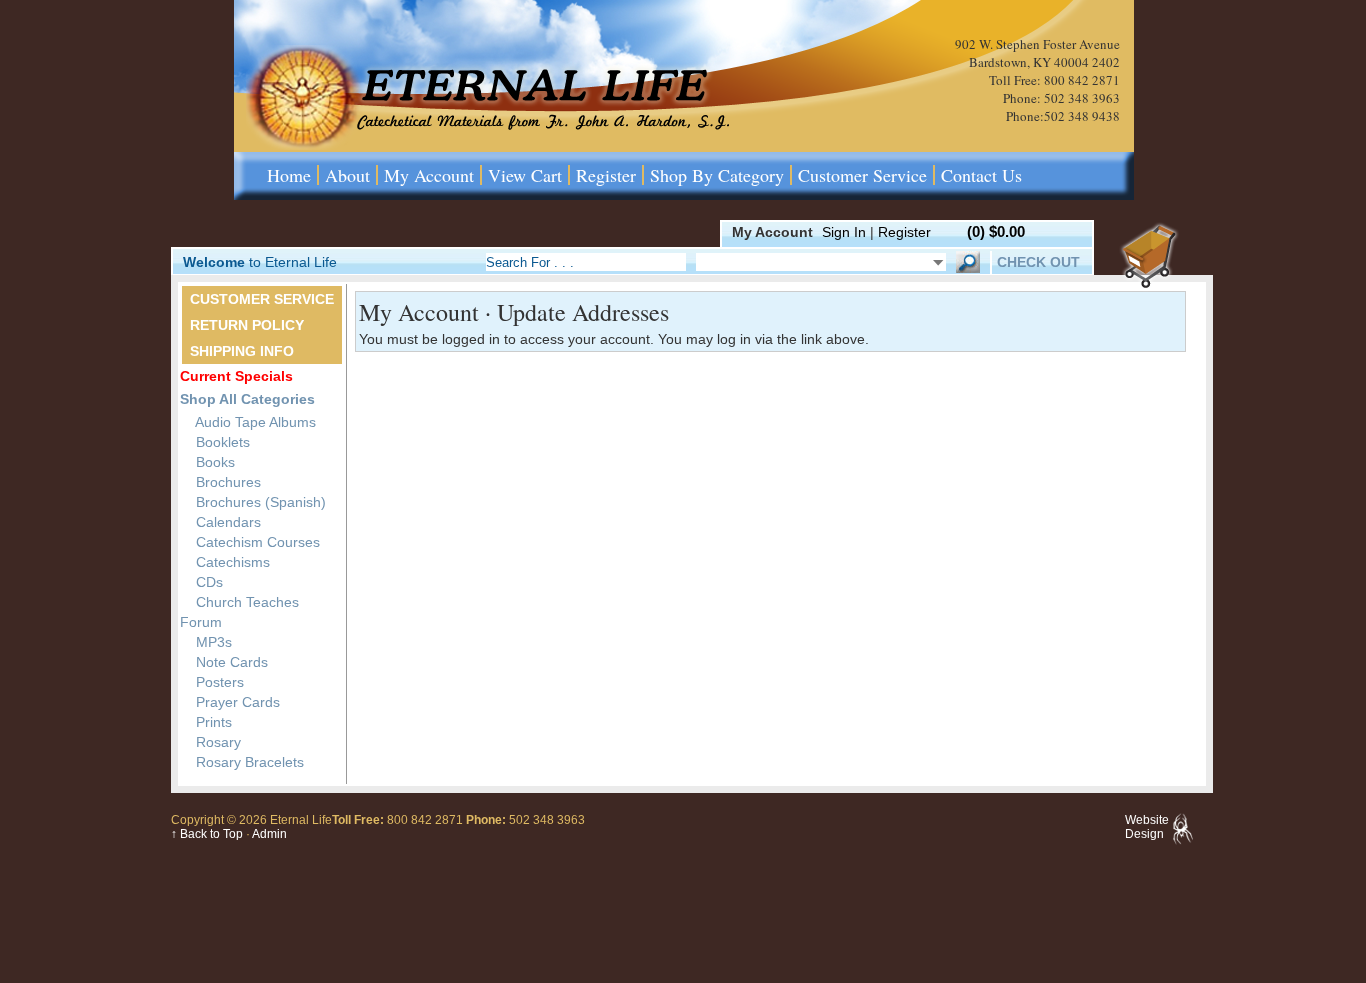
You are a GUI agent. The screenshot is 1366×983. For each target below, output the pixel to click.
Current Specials (236, 376)
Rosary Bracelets (248, 762)
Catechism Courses (256, 542)
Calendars (226, 522)
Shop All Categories (247, 399)
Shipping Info (242, 351)
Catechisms (231, 562)
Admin (269, 834)
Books (213, 462)
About (347, 175)
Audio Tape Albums (254, 422)
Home (289, 175)
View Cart (525, 175)
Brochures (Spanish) (259, 502)
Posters (218, 682)
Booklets (221, 442)
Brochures (226, 482)
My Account (429, 175)
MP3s (212, 642)
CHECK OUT (1038, 262)
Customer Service (862, 175)
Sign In (844, 232)
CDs (207, 582)
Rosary (216, 742)
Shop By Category (717, 175)
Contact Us (981, 175)
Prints (212, 722)
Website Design (1147, 827)
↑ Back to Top (207, 834)
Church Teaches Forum (239, 612)
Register (606, 175)
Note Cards (230, 662)
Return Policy (247, 325)
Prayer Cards (236, 702)
